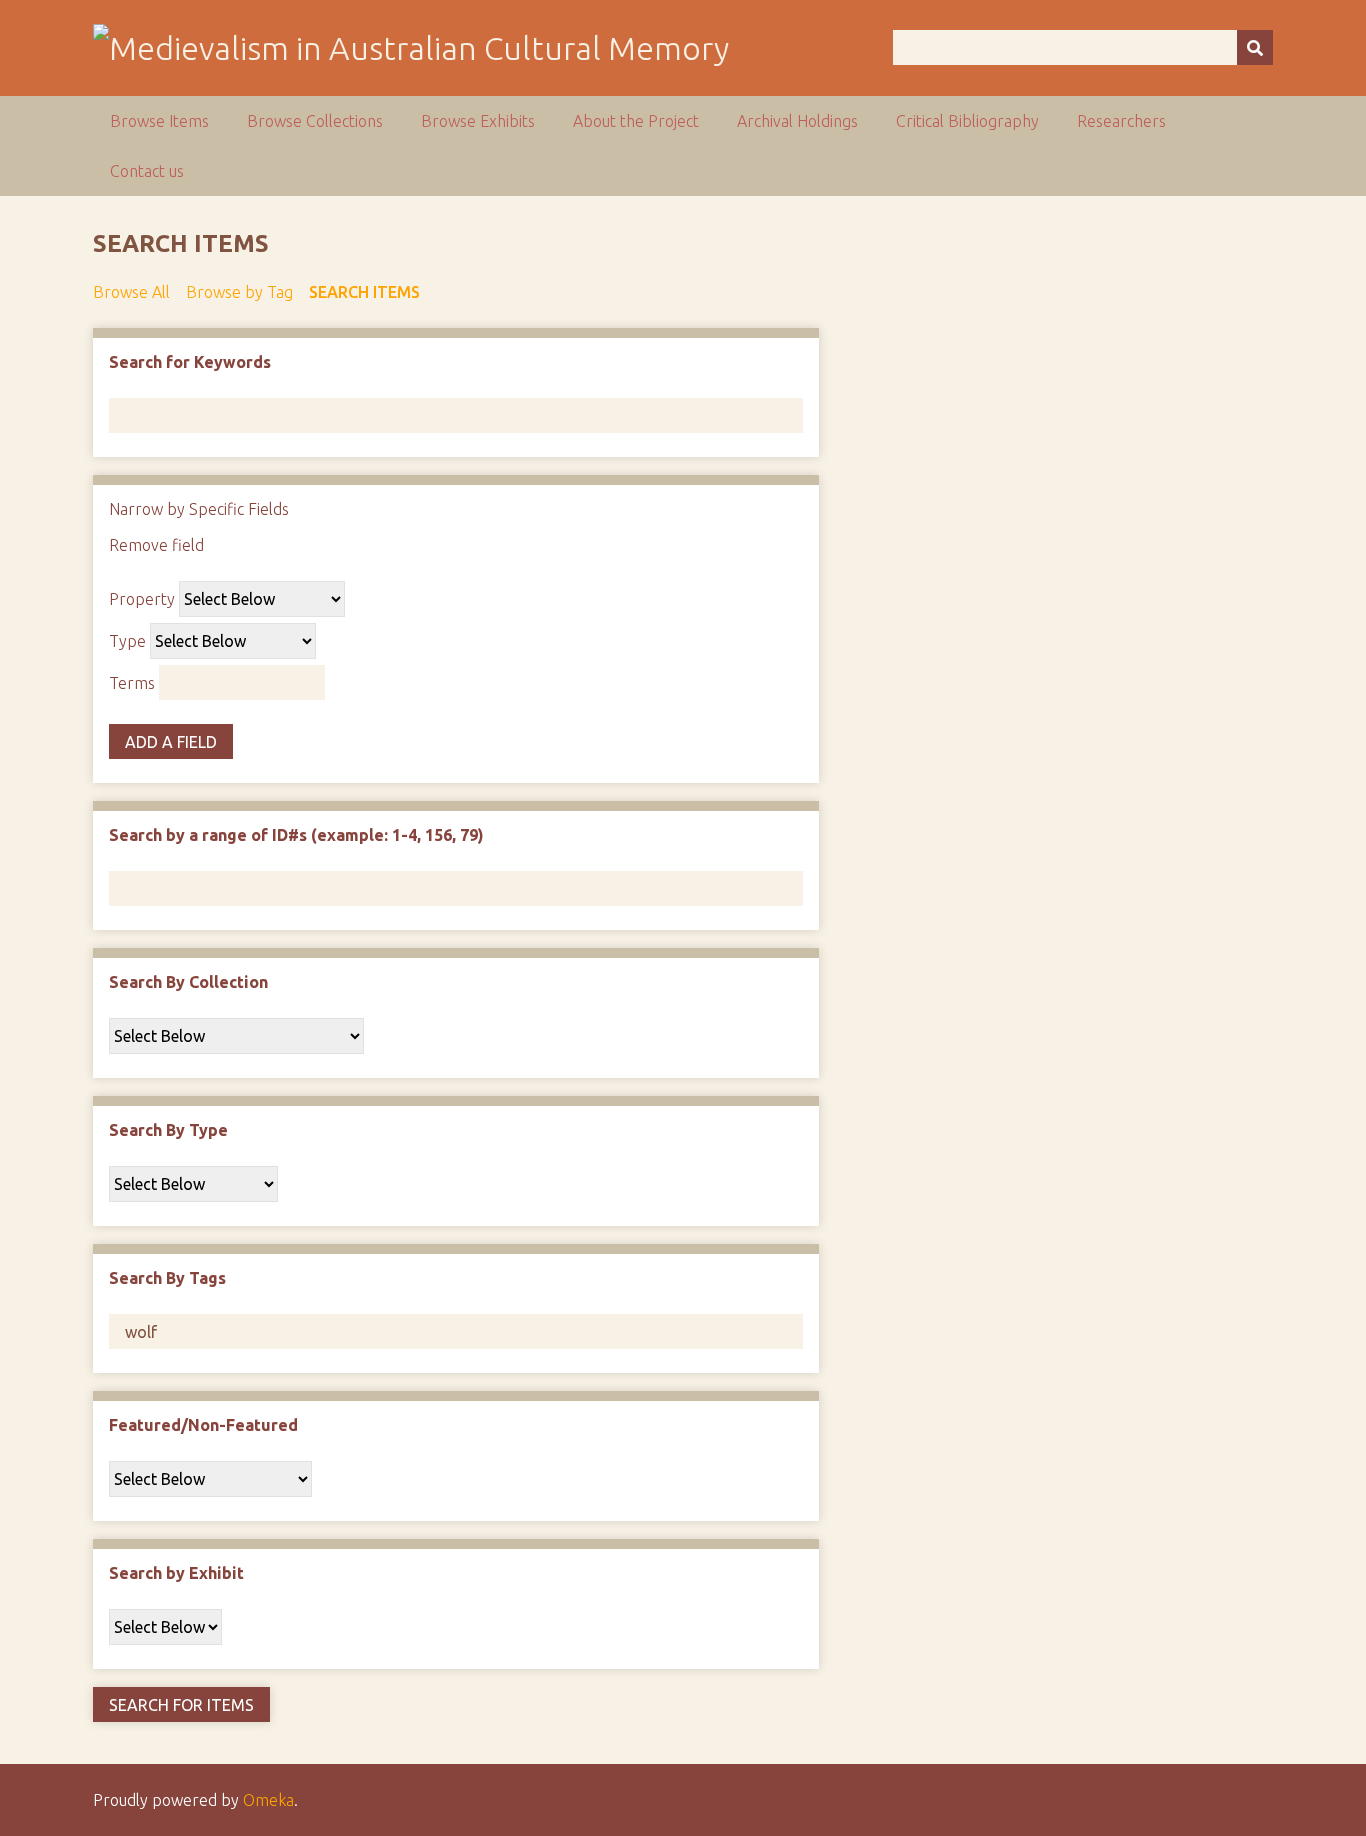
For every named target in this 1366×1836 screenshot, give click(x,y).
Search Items (364, 292)
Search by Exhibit (176, 1573)
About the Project (636, 121)
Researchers (1121, 121)
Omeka (268, 1800)
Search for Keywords (190, 362)
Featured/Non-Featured (203, 1425)
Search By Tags (167, 1278)
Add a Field (171, 742)
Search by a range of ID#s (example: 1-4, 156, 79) (296, 835)
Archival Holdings (797, 121)
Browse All (131, 292)
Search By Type (168, 1130)
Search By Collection (188, 982)
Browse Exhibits (478, 121)
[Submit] (1255, 47)
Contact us (147, 171)
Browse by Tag (239, 292)
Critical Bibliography (967, 121)
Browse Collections (315, 121)
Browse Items (159, 121)
